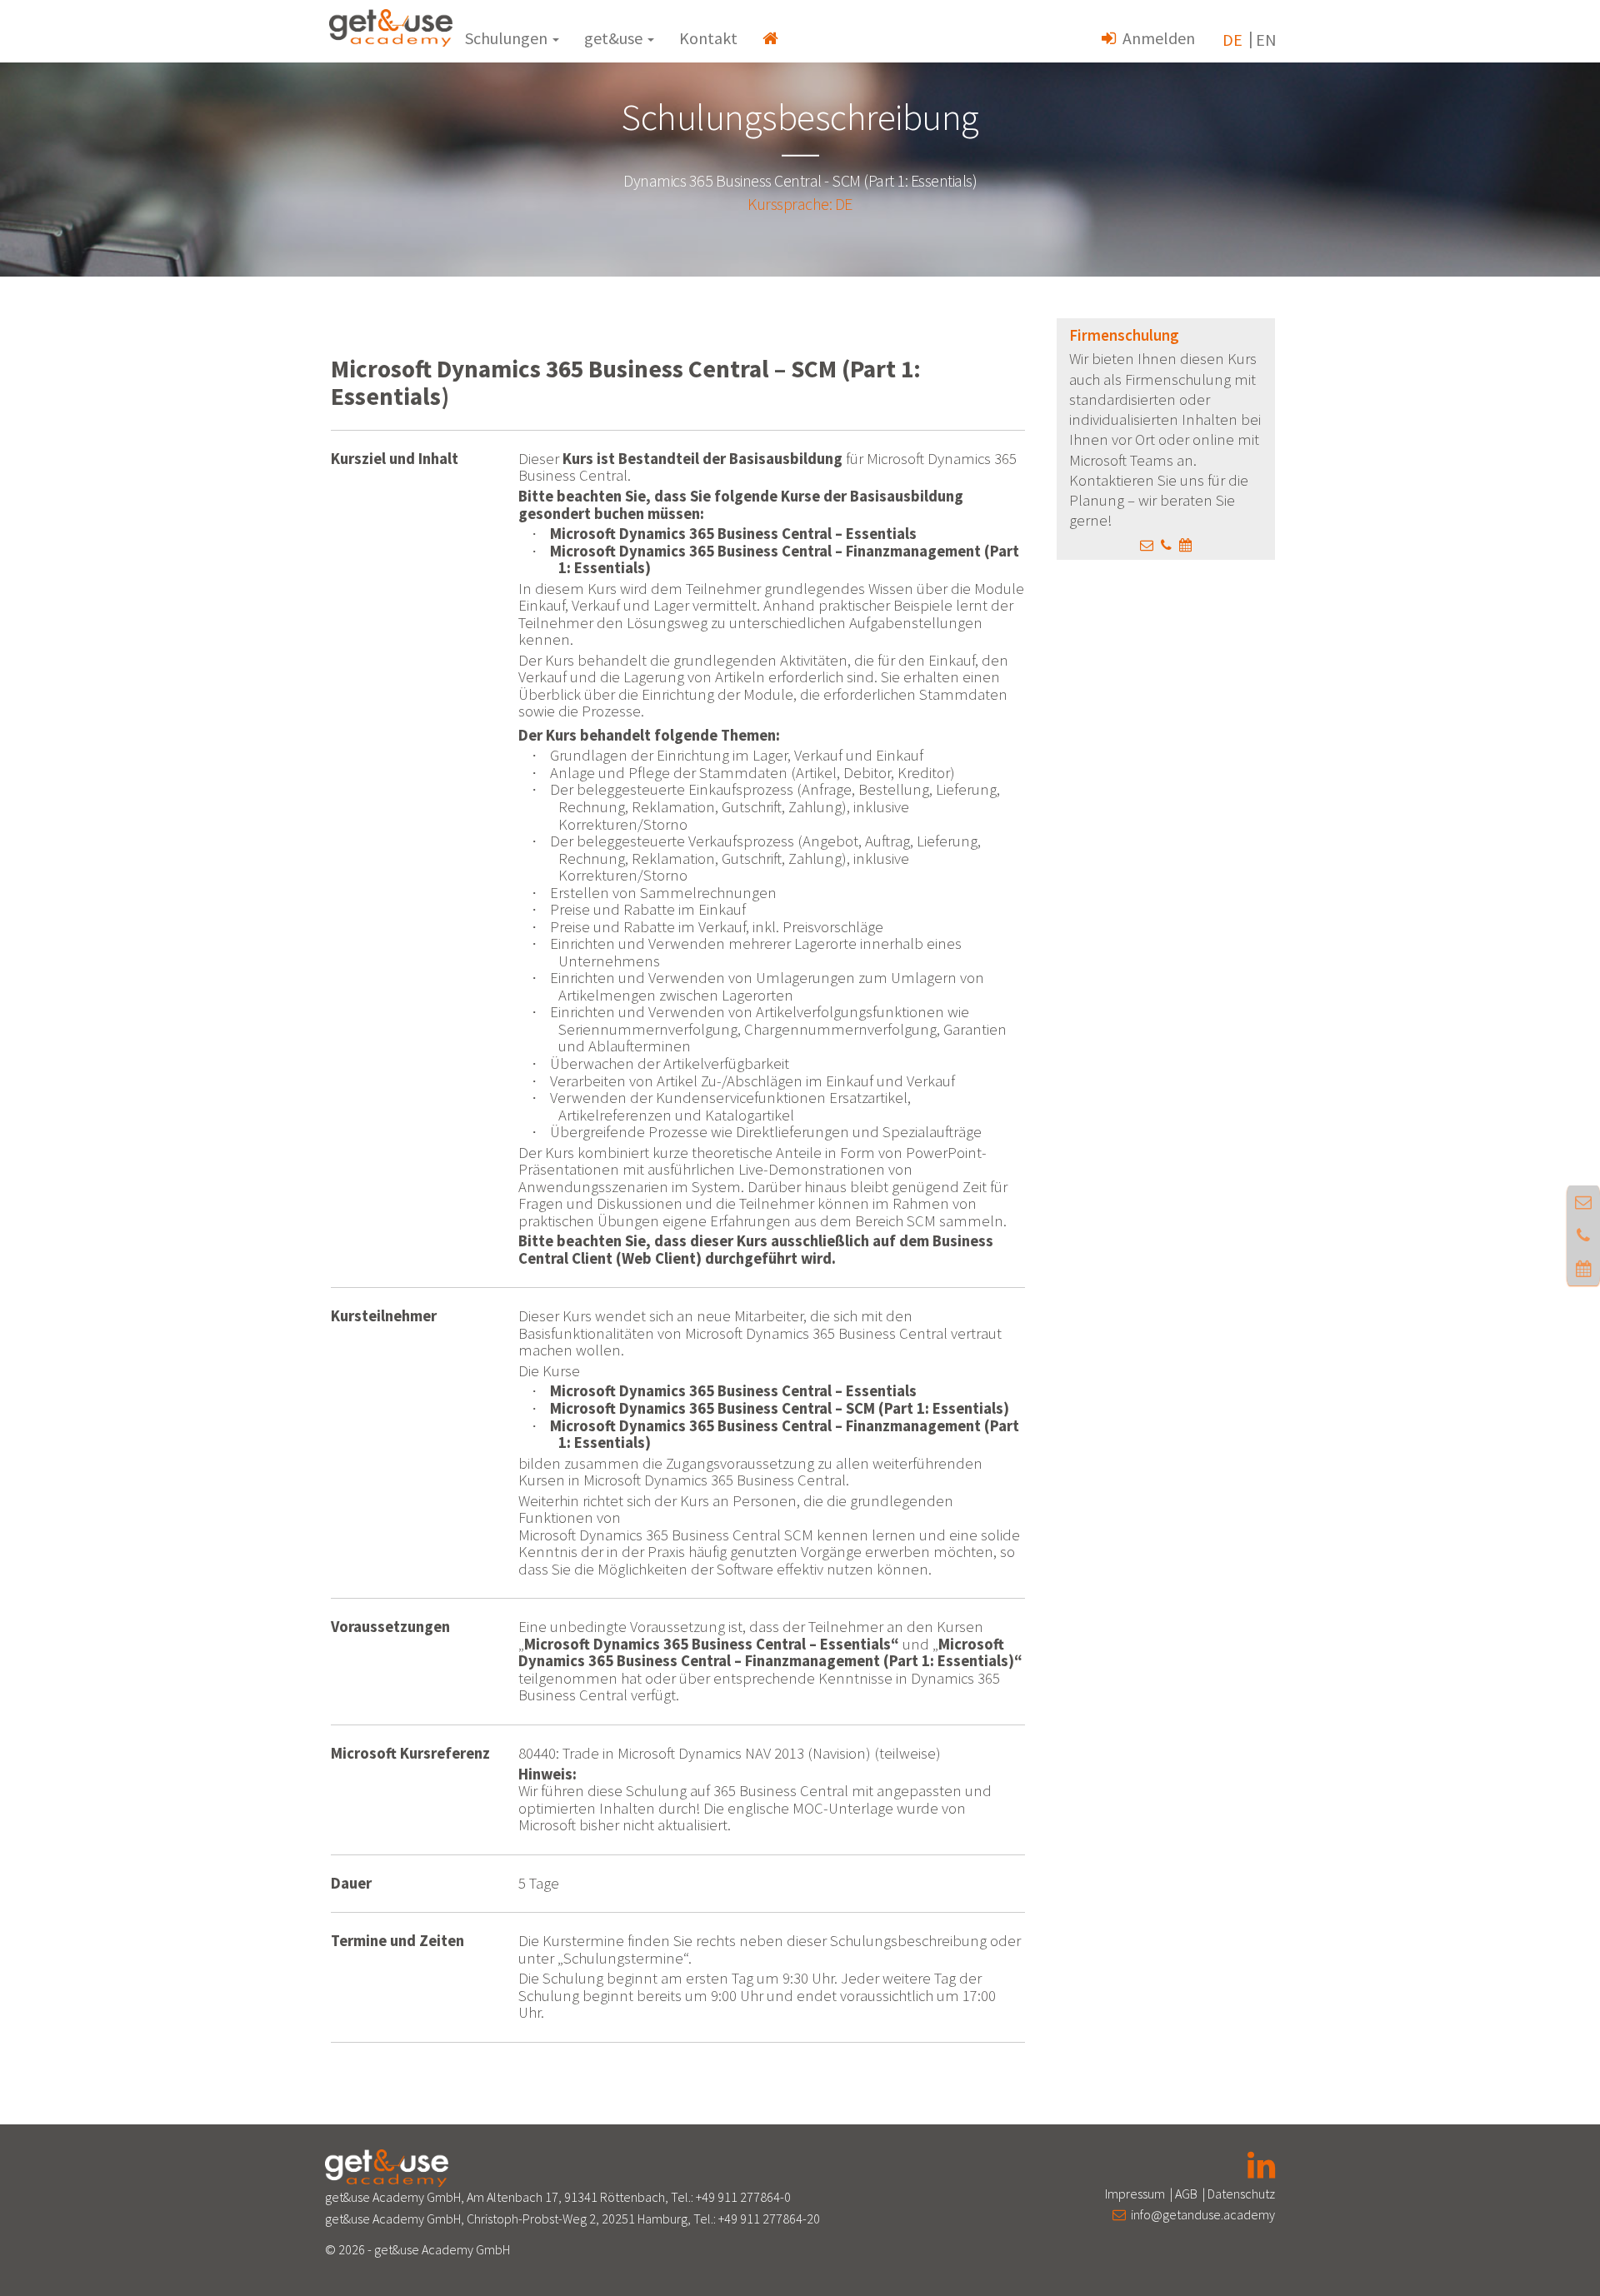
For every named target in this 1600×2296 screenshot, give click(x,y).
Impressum (1135, 2194)
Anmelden (1155, 38)
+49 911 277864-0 (743, 2197)
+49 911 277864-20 (769, 2219)
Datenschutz (1241, 2194)
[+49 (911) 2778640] (1166, 545)
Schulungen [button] (508, 38)
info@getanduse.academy (1200, 2214)
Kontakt (708, 38)
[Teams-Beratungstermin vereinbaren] (1185, 545)
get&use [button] (615, 38)
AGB (1186, 2194)
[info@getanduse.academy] (1147, 545)
